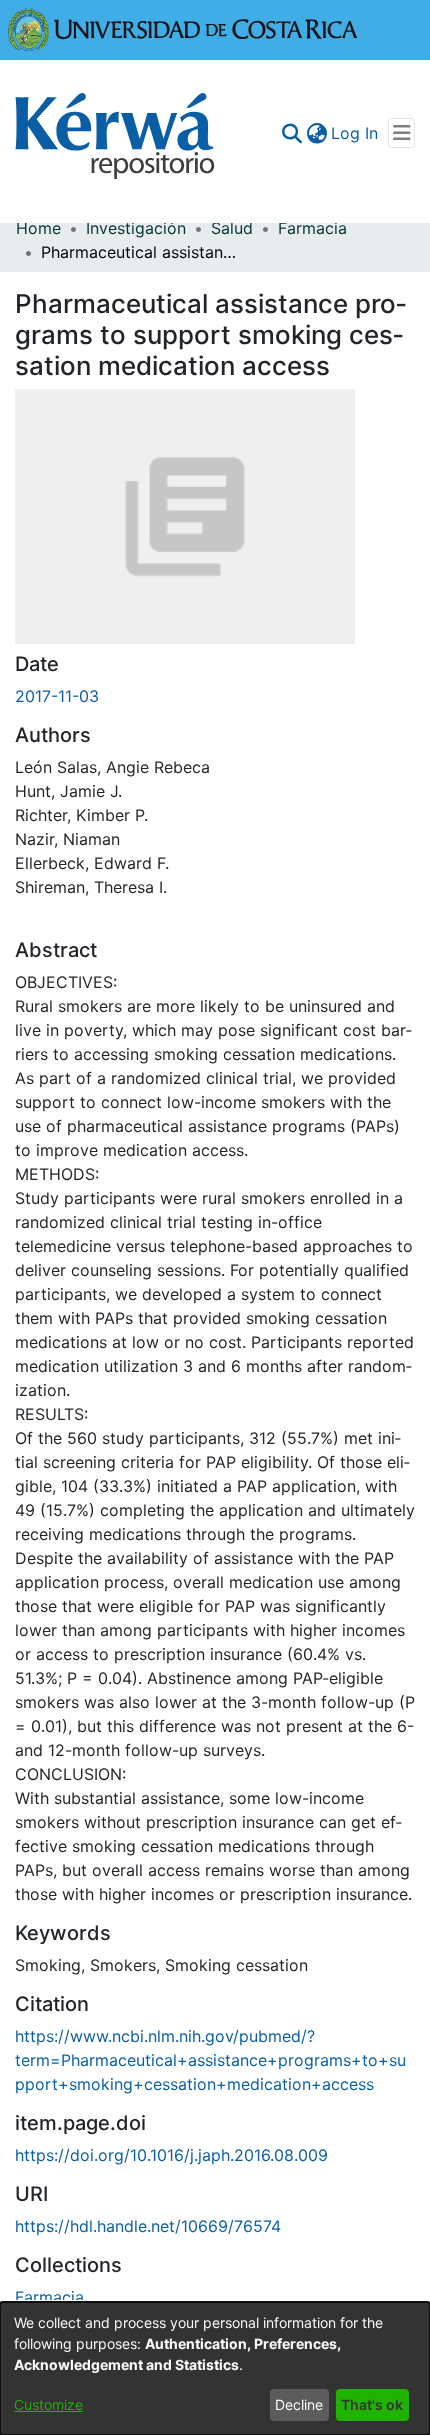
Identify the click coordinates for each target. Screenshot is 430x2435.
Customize (48, 2404)
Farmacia (312, 228)
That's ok (372, 2404)
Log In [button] (355, 133)
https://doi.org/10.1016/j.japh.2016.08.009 (171, 2155)
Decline (299, 2404)
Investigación (136, 228)
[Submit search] (291, 133)
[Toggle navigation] (401, 133)
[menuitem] (316, 133)
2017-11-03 (57, 696)
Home (38, 228)
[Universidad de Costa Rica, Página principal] (183, 28)
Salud (232, 228)
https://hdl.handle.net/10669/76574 (148, 2226)
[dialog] (215, 2368)
